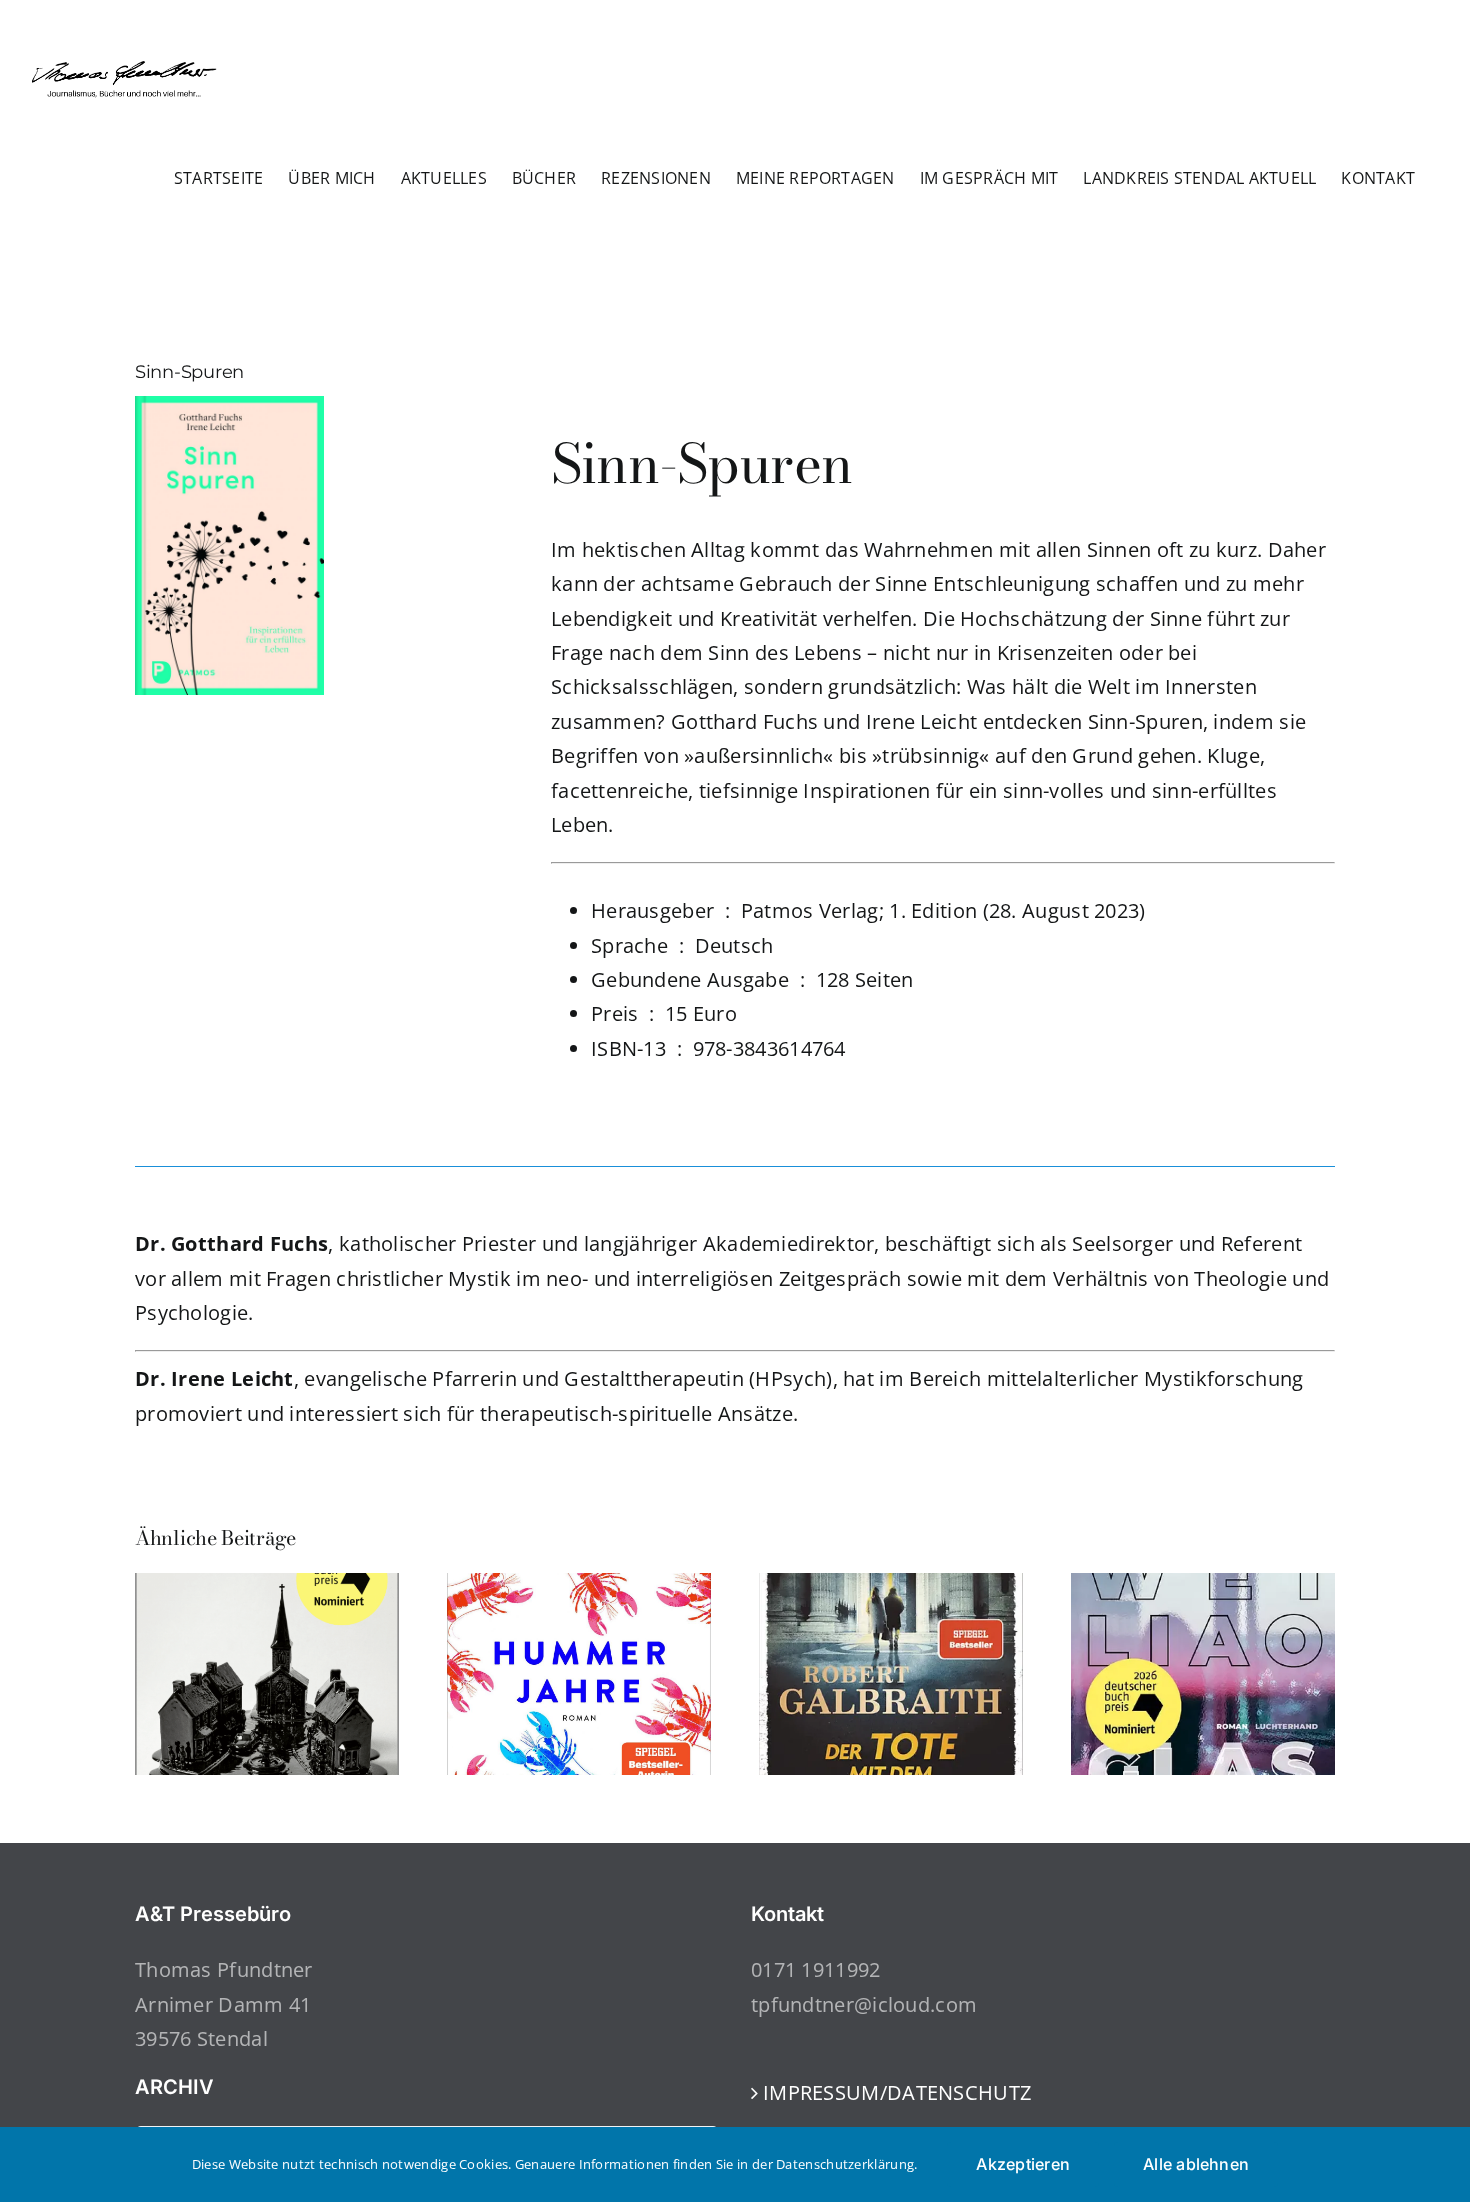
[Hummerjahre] (579, 1586)
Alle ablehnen (1196, 2164)
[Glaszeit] (1203, 1586)
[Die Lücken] (267, 1586)
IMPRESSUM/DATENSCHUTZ (897, 2092)
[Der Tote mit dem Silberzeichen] (891, 1586)
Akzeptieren (1023, 2164)
